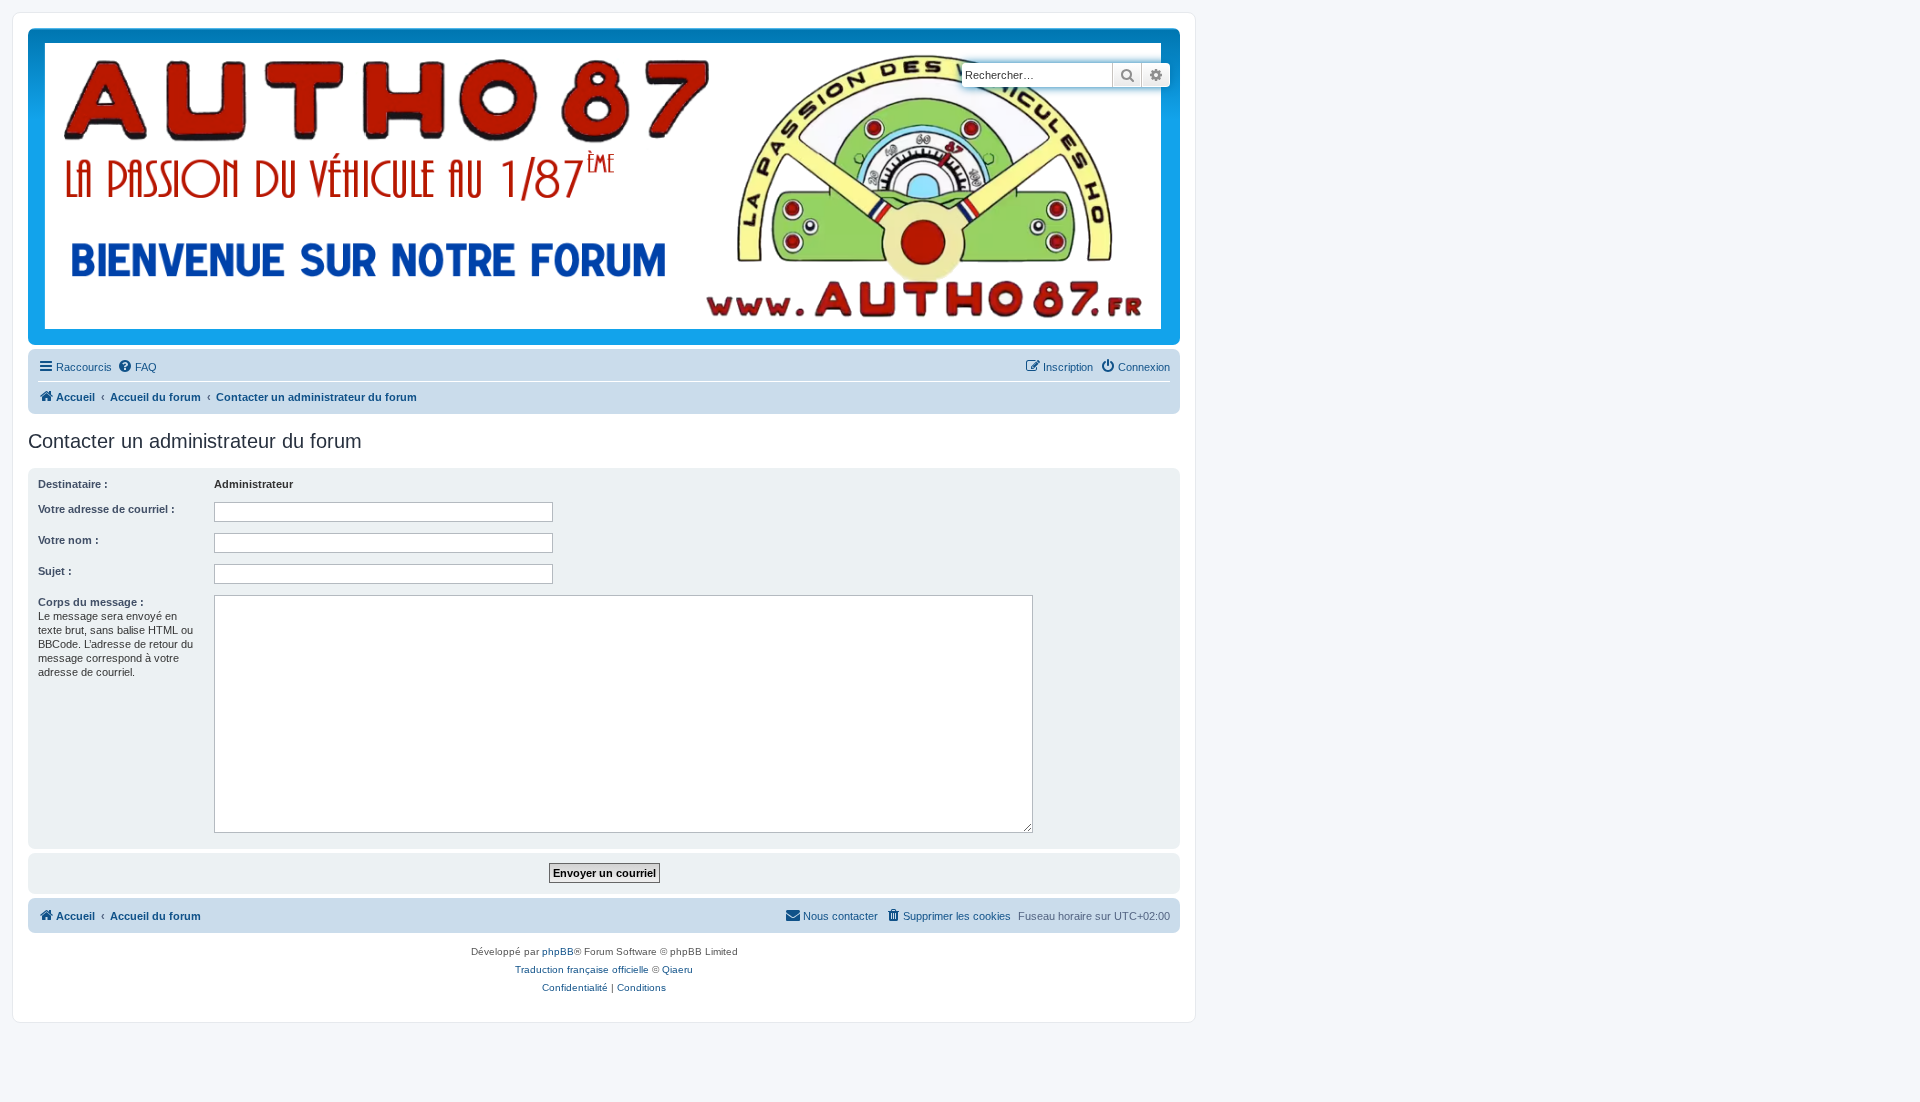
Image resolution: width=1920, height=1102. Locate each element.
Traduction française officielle (582, 969)
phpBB (558, 951)
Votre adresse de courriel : (106, 509)
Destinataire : (73, 484)
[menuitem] (137, 367)
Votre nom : (68, 540)
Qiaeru (677, 969)
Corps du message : (91, 602)
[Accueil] (603, 186)
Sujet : (55, 571)
